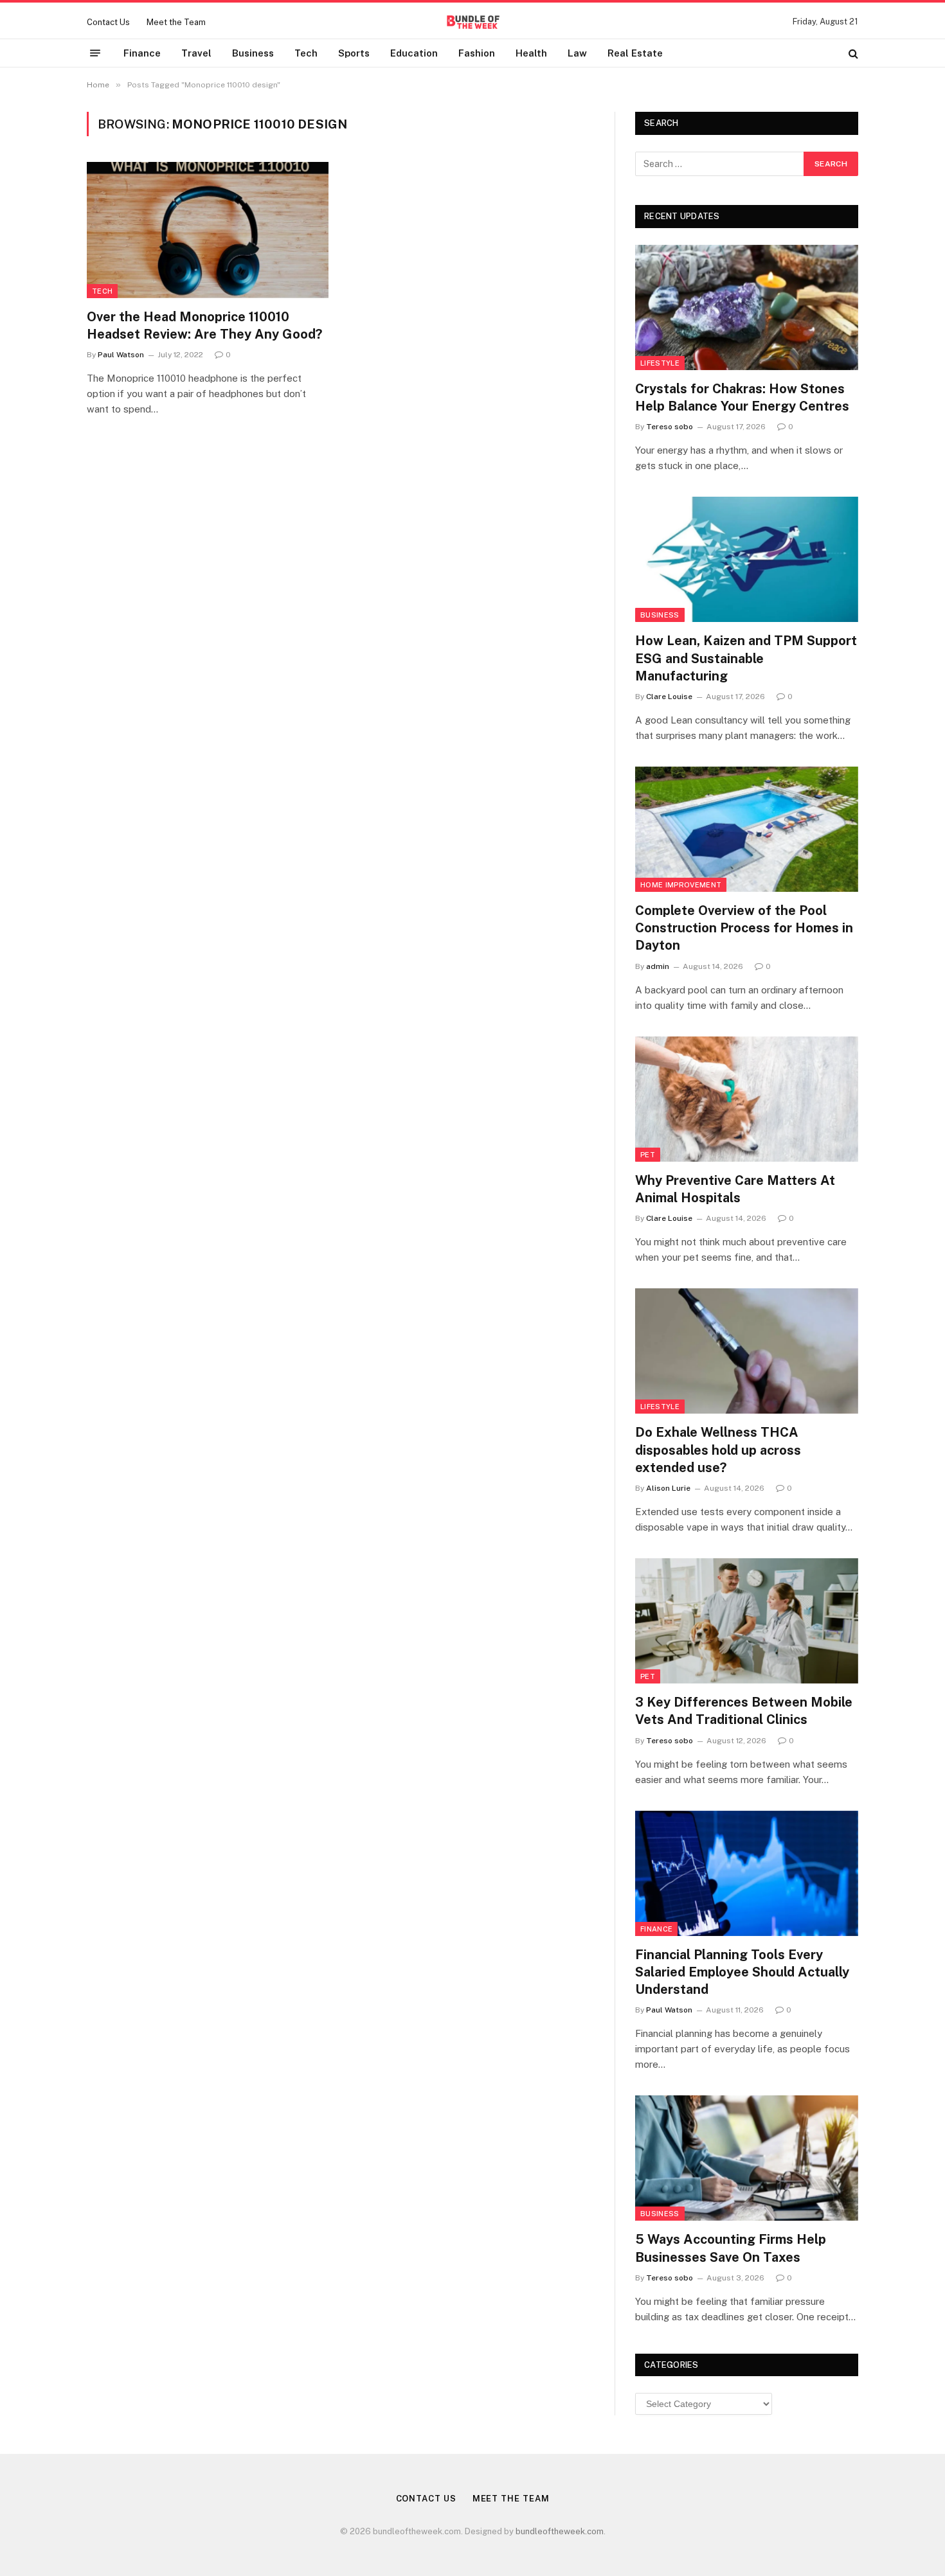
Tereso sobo (670, 427)
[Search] (852, 53)
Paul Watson (121, 355)
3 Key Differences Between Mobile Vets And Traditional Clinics (744, 1711)
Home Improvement (681, 885)
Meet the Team (176, 22)
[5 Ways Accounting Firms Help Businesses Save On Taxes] (747, 2158)
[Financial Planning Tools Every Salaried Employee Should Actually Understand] (747, 1873)
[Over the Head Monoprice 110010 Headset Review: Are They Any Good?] (208, 230)
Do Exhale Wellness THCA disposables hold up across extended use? (718, 1450)
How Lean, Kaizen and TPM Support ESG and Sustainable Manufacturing (746, 658)
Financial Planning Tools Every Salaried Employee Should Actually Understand (742, 1972)
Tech (306, 53)
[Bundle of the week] (473, 22)
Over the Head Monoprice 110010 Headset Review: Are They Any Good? (204, 325)
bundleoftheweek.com (560, 2531)
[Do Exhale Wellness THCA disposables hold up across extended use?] (747, 1351)
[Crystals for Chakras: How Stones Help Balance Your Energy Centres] (747, 307)
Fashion (477, 53)
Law (577, 53)
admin (658, 966)
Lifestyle (660, 363)
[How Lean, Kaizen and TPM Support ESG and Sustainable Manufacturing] (747, 559)
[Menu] (95, 53)
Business (253, 53)
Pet (648, 1155)
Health (531, 53)
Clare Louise (669, 697)
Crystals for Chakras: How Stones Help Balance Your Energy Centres (742, 397)
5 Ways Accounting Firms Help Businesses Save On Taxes (731, 2248)
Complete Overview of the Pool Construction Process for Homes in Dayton (744, 928)
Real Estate (635, 53)
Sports (354, 53)
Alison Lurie (668, 1488)
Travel (196, 53)
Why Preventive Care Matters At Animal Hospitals (735, 1189)
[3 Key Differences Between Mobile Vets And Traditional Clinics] (747, 1621)
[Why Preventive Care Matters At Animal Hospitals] (747, 1099)
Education (414, 53)
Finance (142, 53)
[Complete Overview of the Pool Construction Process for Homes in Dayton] (747, 829)
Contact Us (108, 22)
